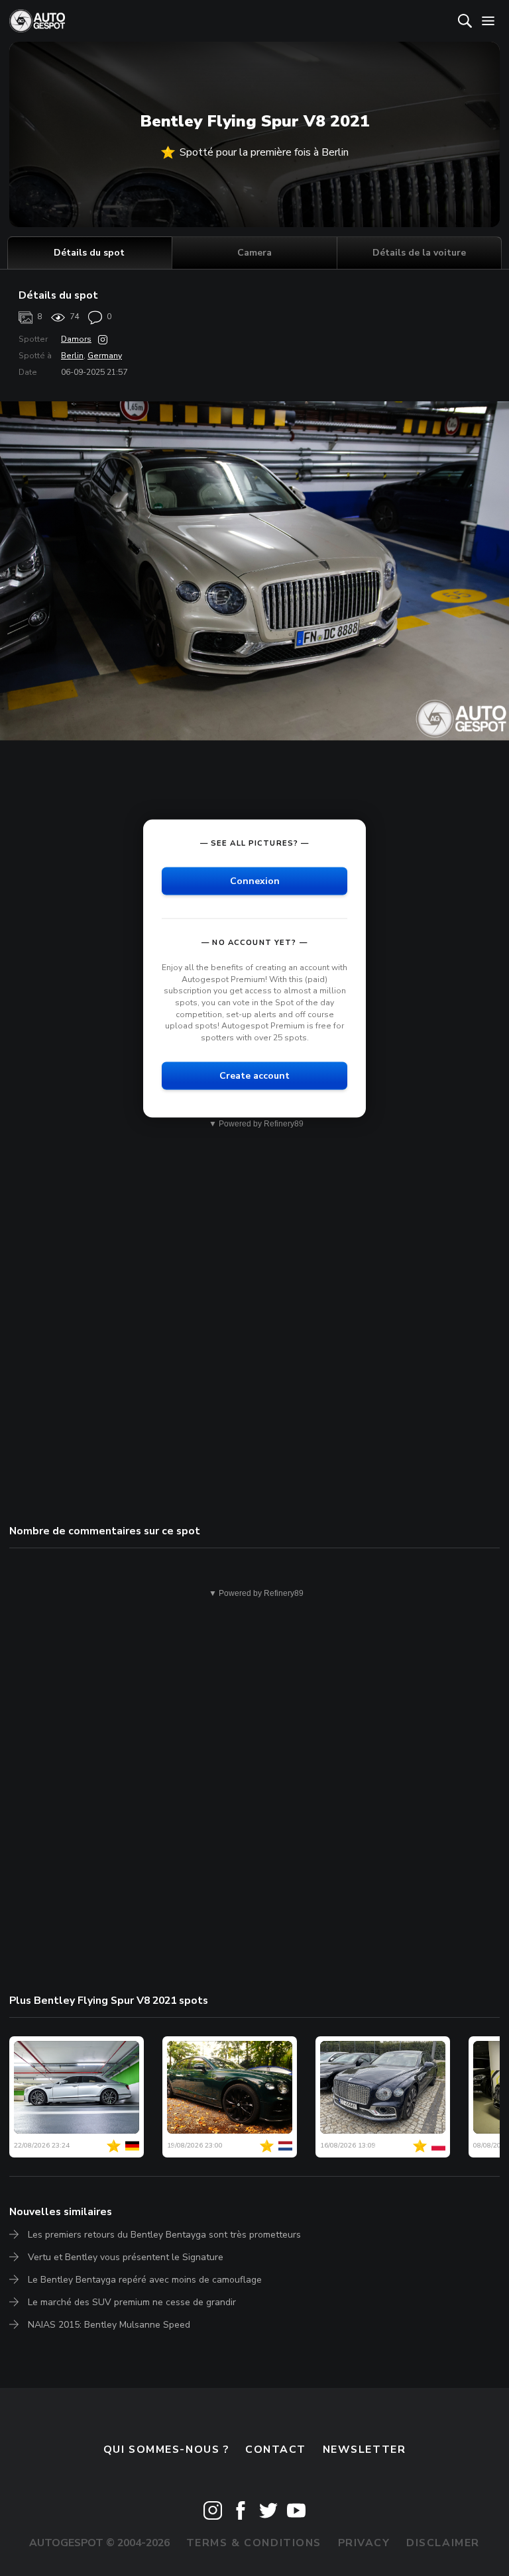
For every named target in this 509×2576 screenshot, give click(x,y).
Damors (76, 339)
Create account (254, 1076)
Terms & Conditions (254, 2543)
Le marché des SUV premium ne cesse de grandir (132, 2302)
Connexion (255, 881)
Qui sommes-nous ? (166, 2450)
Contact (276, 2450)
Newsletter (365, 2450)
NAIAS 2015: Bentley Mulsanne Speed (109, 2325)
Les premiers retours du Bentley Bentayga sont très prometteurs (164, 2235)
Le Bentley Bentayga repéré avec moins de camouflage (145, 2280)
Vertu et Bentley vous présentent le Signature (126, 2257)
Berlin (72, 356)
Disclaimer (443, 2543)
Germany (105, 356)
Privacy (364, 2543)
